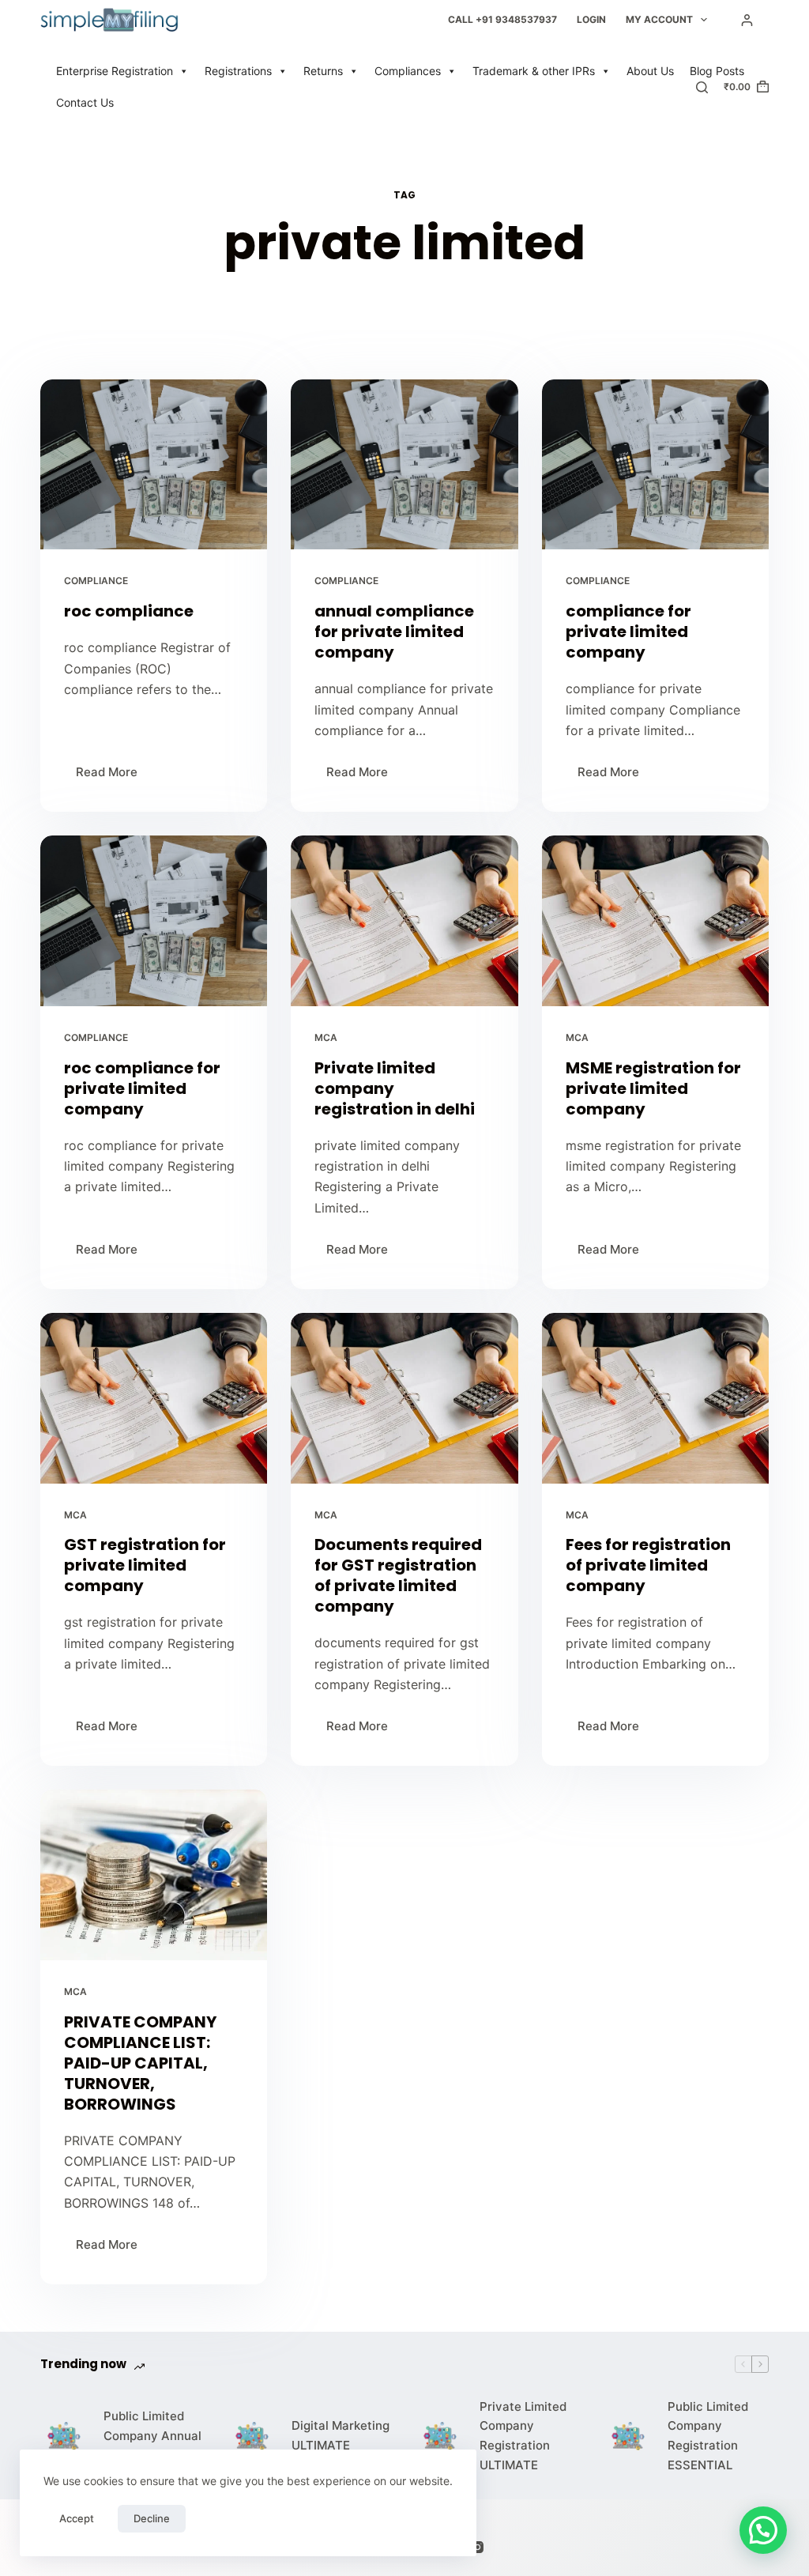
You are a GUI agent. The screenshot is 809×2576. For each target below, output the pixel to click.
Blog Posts (717, 71)
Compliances (408, 71)
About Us (650, 71)
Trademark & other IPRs (534, 71)
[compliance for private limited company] (655, 464)
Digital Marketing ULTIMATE (341, 2435)
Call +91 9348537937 (502, 19)
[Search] (702, 87)
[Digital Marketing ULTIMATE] (252, 2436)
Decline (152, 2518)
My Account (659, 19)
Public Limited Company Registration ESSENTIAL (708, 2436)
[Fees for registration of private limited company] (655, 1398)
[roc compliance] (154, 464)
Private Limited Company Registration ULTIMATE (523, 2436)
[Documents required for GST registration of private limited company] (404, 1398)
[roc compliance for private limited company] (154, 920)
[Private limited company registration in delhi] (404, 920)
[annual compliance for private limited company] (404, 464)
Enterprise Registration (115, 71)
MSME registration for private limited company (653, 1088)
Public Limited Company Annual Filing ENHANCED (154, 2436)
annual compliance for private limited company (394, 632)
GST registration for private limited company (145, 1565)
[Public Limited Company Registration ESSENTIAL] (628, 2436)
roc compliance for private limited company (142, 1088)
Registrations (238, 71)
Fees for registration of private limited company (648, 1565)
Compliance (96, 581)
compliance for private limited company (628, 632)
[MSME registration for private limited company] (655, 920)
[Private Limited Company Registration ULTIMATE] (440, 2436)
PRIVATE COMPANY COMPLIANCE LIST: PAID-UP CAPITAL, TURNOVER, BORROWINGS (140, 2063)
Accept (77, 2518)
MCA (326, 1037)
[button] (763, 2530)
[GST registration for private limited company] (154, 1398)
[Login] (747, 20)
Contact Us (85, 102)
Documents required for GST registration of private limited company (398, 1575)
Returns (323, 71)
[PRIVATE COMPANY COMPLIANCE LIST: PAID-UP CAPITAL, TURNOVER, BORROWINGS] (154, 1874)
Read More (113, 768)
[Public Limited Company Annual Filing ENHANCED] (64, 2436)
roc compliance (129, 611)
